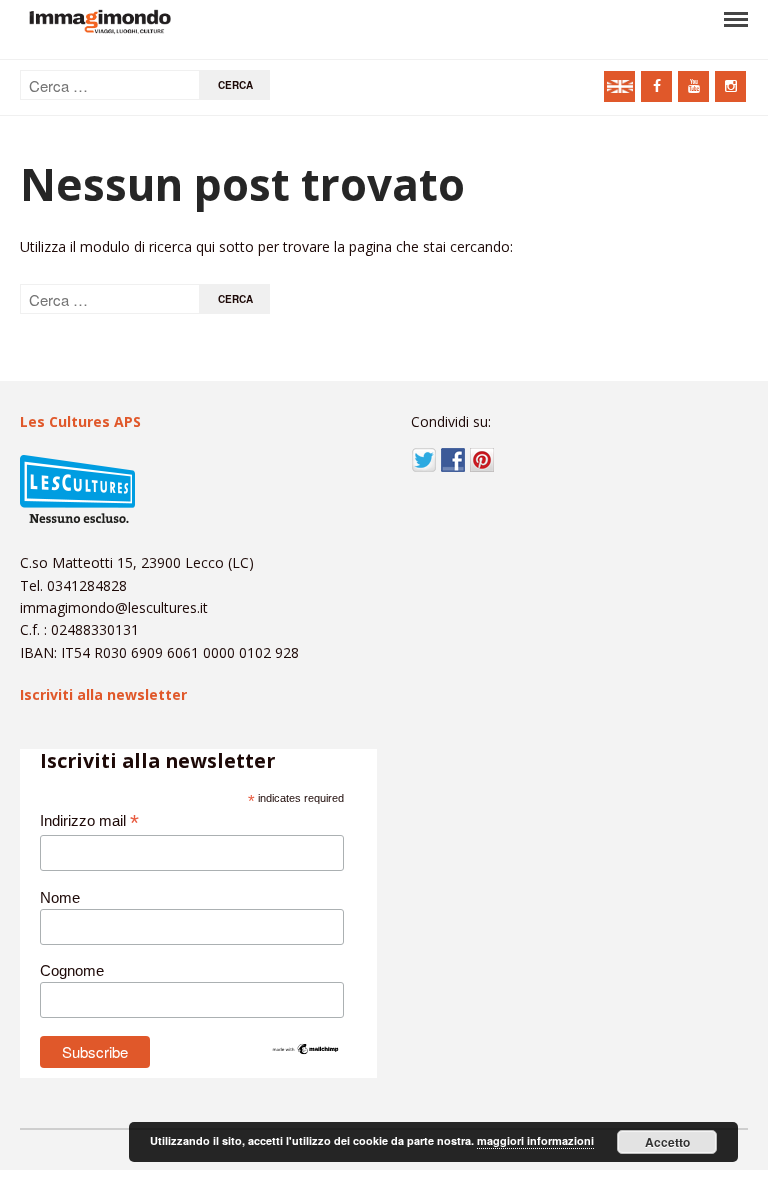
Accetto (667, 1142)
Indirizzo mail (89, 821)
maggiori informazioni (535, 1140)
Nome (60, 897)
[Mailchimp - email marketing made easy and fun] (306, 1050)
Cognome (72, 970)
